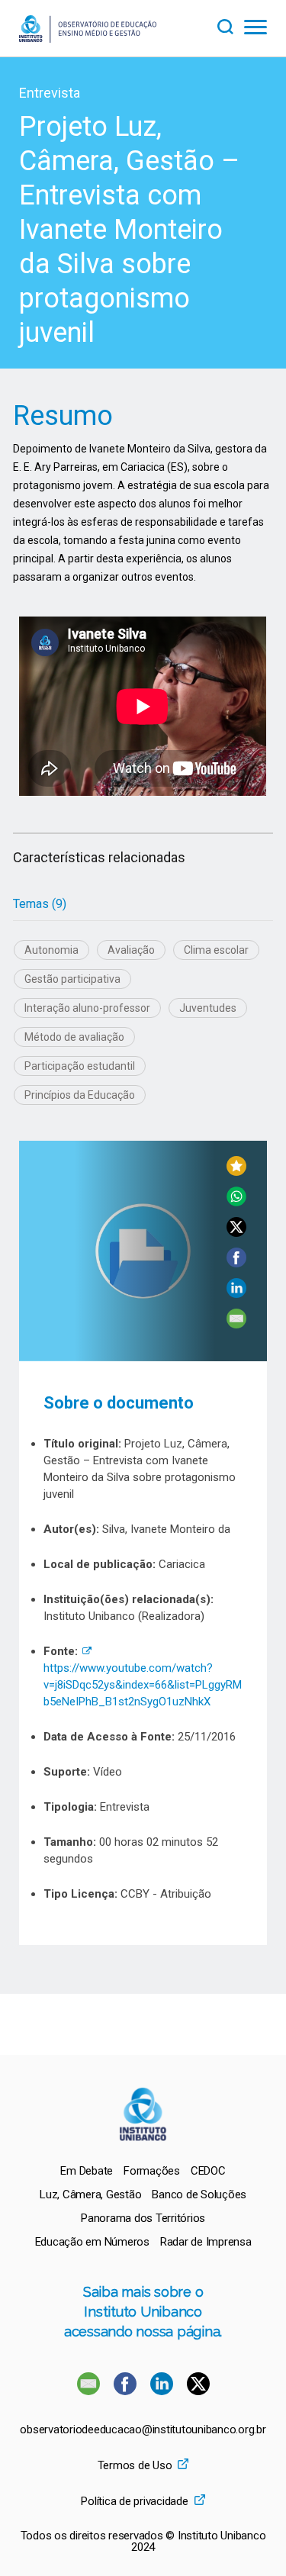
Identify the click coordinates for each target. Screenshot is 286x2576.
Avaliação (131, 950)
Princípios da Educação (80, 1095)
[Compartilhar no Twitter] (236, 1233)
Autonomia (51, 950)
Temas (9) (40, 904)
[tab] (40, 904)
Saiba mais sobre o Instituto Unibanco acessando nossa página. (143, 2312)
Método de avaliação (74, 1037)
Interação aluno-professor (87, 1008)
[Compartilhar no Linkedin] (236, 1294)
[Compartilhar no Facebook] (236, 1263)
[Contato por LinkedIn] (163, 2391)
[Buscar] (230, 25)
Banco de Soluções (199, 2194)
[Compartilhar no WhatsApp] (236, 1202)
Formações (152, 2171)
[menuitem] (87, 2171)
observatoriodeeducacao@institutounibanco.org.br (143, 2430)
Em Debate (87, 2171)
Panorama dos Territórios (143, 2218)
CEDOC (208, 2171)
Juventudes (208, 1008)
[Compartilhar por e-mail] (236, 1324)
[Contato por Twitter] (198, 2391)
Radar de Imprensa (206, 2242)
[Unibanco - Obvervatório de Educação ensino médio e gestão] (88, 39)
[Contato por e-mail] (88, 2391)
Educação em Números (92, 2242)
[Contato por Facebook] (127, 2391)
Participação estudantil (80, 1066)
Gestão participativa (72, 979)
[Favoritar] (236, 1172)
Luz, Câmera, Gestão (90, 2194)
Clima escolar (216, 950)
